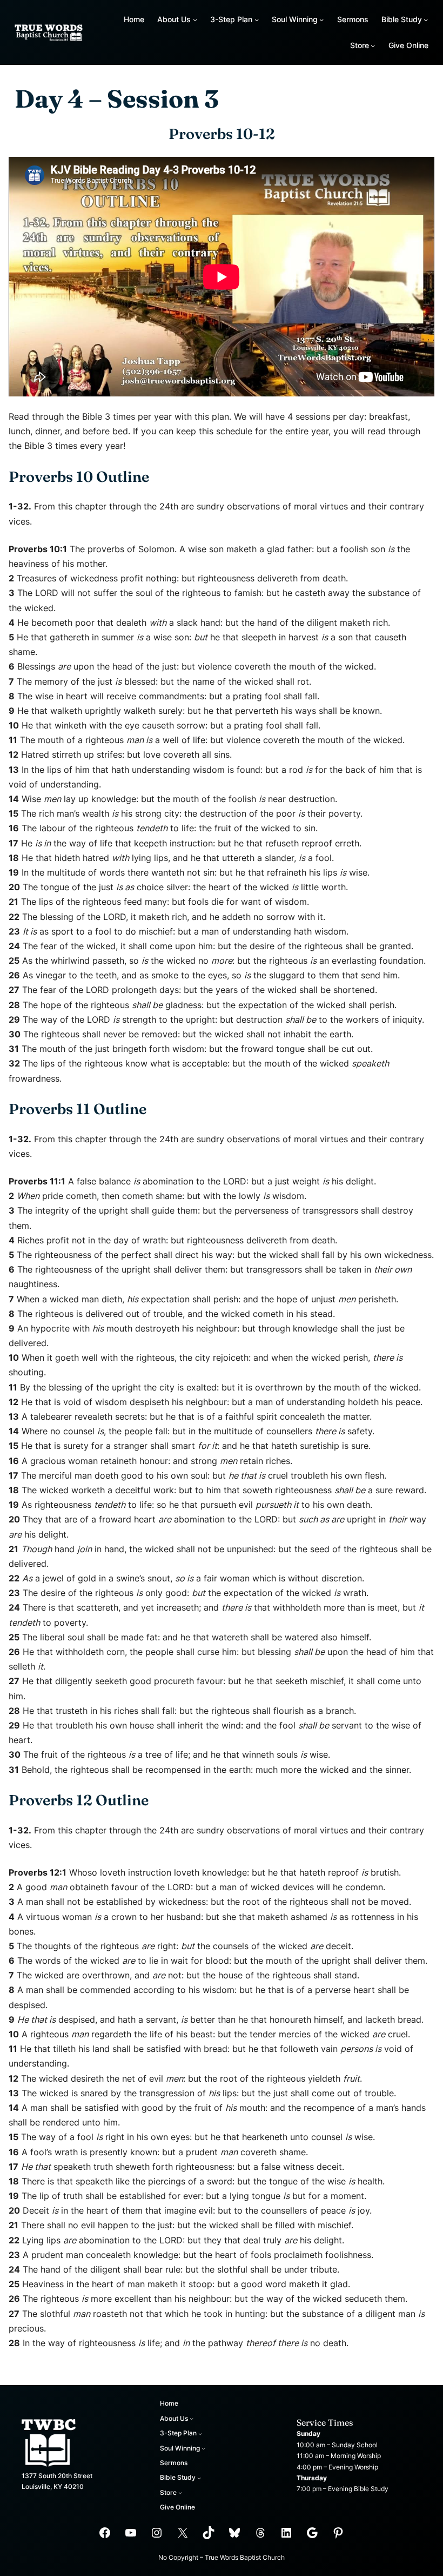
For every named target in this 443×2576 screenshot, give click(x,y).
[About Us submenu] (195, 19)
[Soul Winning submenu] (321, 19)
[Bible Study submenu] (426, 19)
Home (134, 19)
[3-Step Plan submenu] (257, 19)
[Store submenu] (373, 45)
